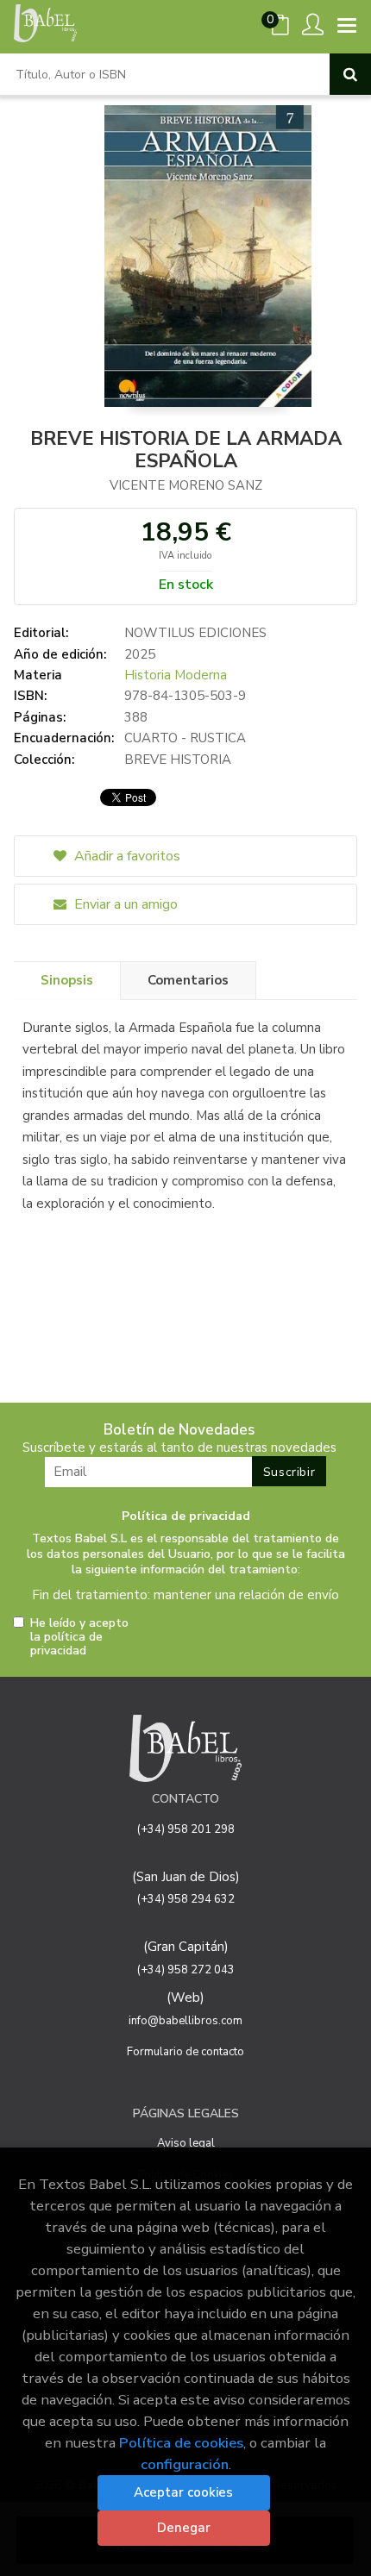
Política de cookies (181, 2443)
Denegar (184, 2528)
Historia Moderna (176, 675)
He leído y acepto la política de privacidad (79, 1637)
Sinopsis (67, 980)
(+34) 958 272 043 (186, 1970)
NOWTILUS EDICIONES (195, 633)
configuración (185, 2464)
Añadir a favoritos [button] (126, 856)
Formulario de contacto (185, 2052)
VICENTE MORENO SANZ (186, 485)
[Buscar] (350, 74)
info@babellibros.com (185, 2021)
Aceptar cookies (183, 2492)
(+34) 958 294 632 (186, 1899)
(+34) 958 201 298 (186, 1829)
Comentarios (188, 980)
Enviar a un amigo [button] (124, 904)
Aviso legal (186, 2143)
